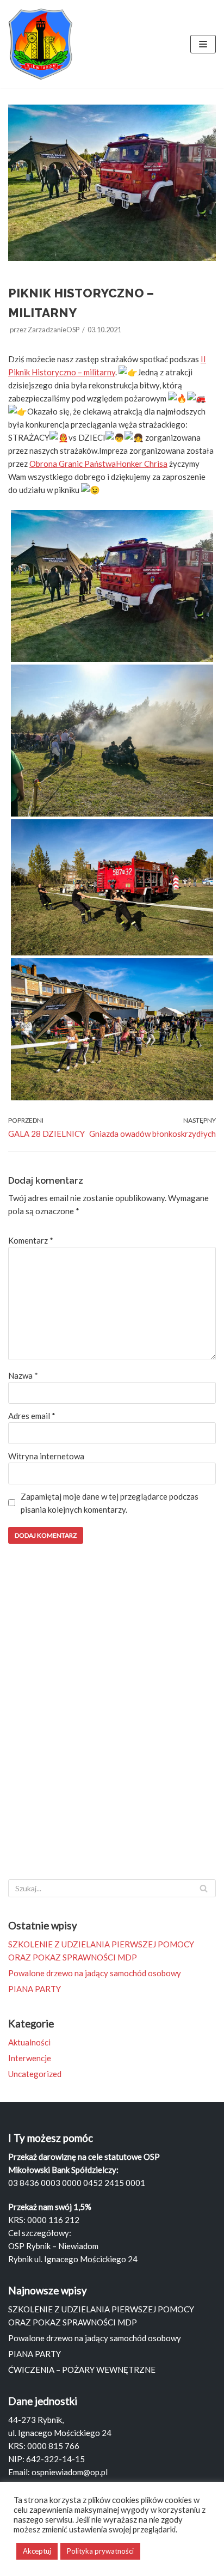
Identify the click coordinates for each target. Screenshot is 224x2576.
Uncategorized (35, 2074)
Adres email (32, 1416)
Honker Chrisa (142, 464)
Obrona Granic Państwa (73, 464)
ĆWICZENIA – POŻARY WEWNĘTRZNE (82, 2370)
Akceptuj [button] (37, 2551)
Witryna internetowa (46, 1456)
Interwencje (30, 2058)
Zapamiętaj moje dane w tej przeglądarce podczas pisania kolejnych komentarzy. (110, 1503)
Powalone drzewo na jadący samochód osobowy (95, 1973)
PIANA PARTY (35, 1989)
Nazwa (23, 1375)
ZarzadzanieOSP (54, 330)
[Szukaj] (204, 1888)
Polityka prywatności (100, 2551)
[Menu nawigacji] (203, 44)
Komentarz (31, 1240)
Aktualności (29, 2042)
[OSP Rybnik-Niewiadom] (41, 44)
